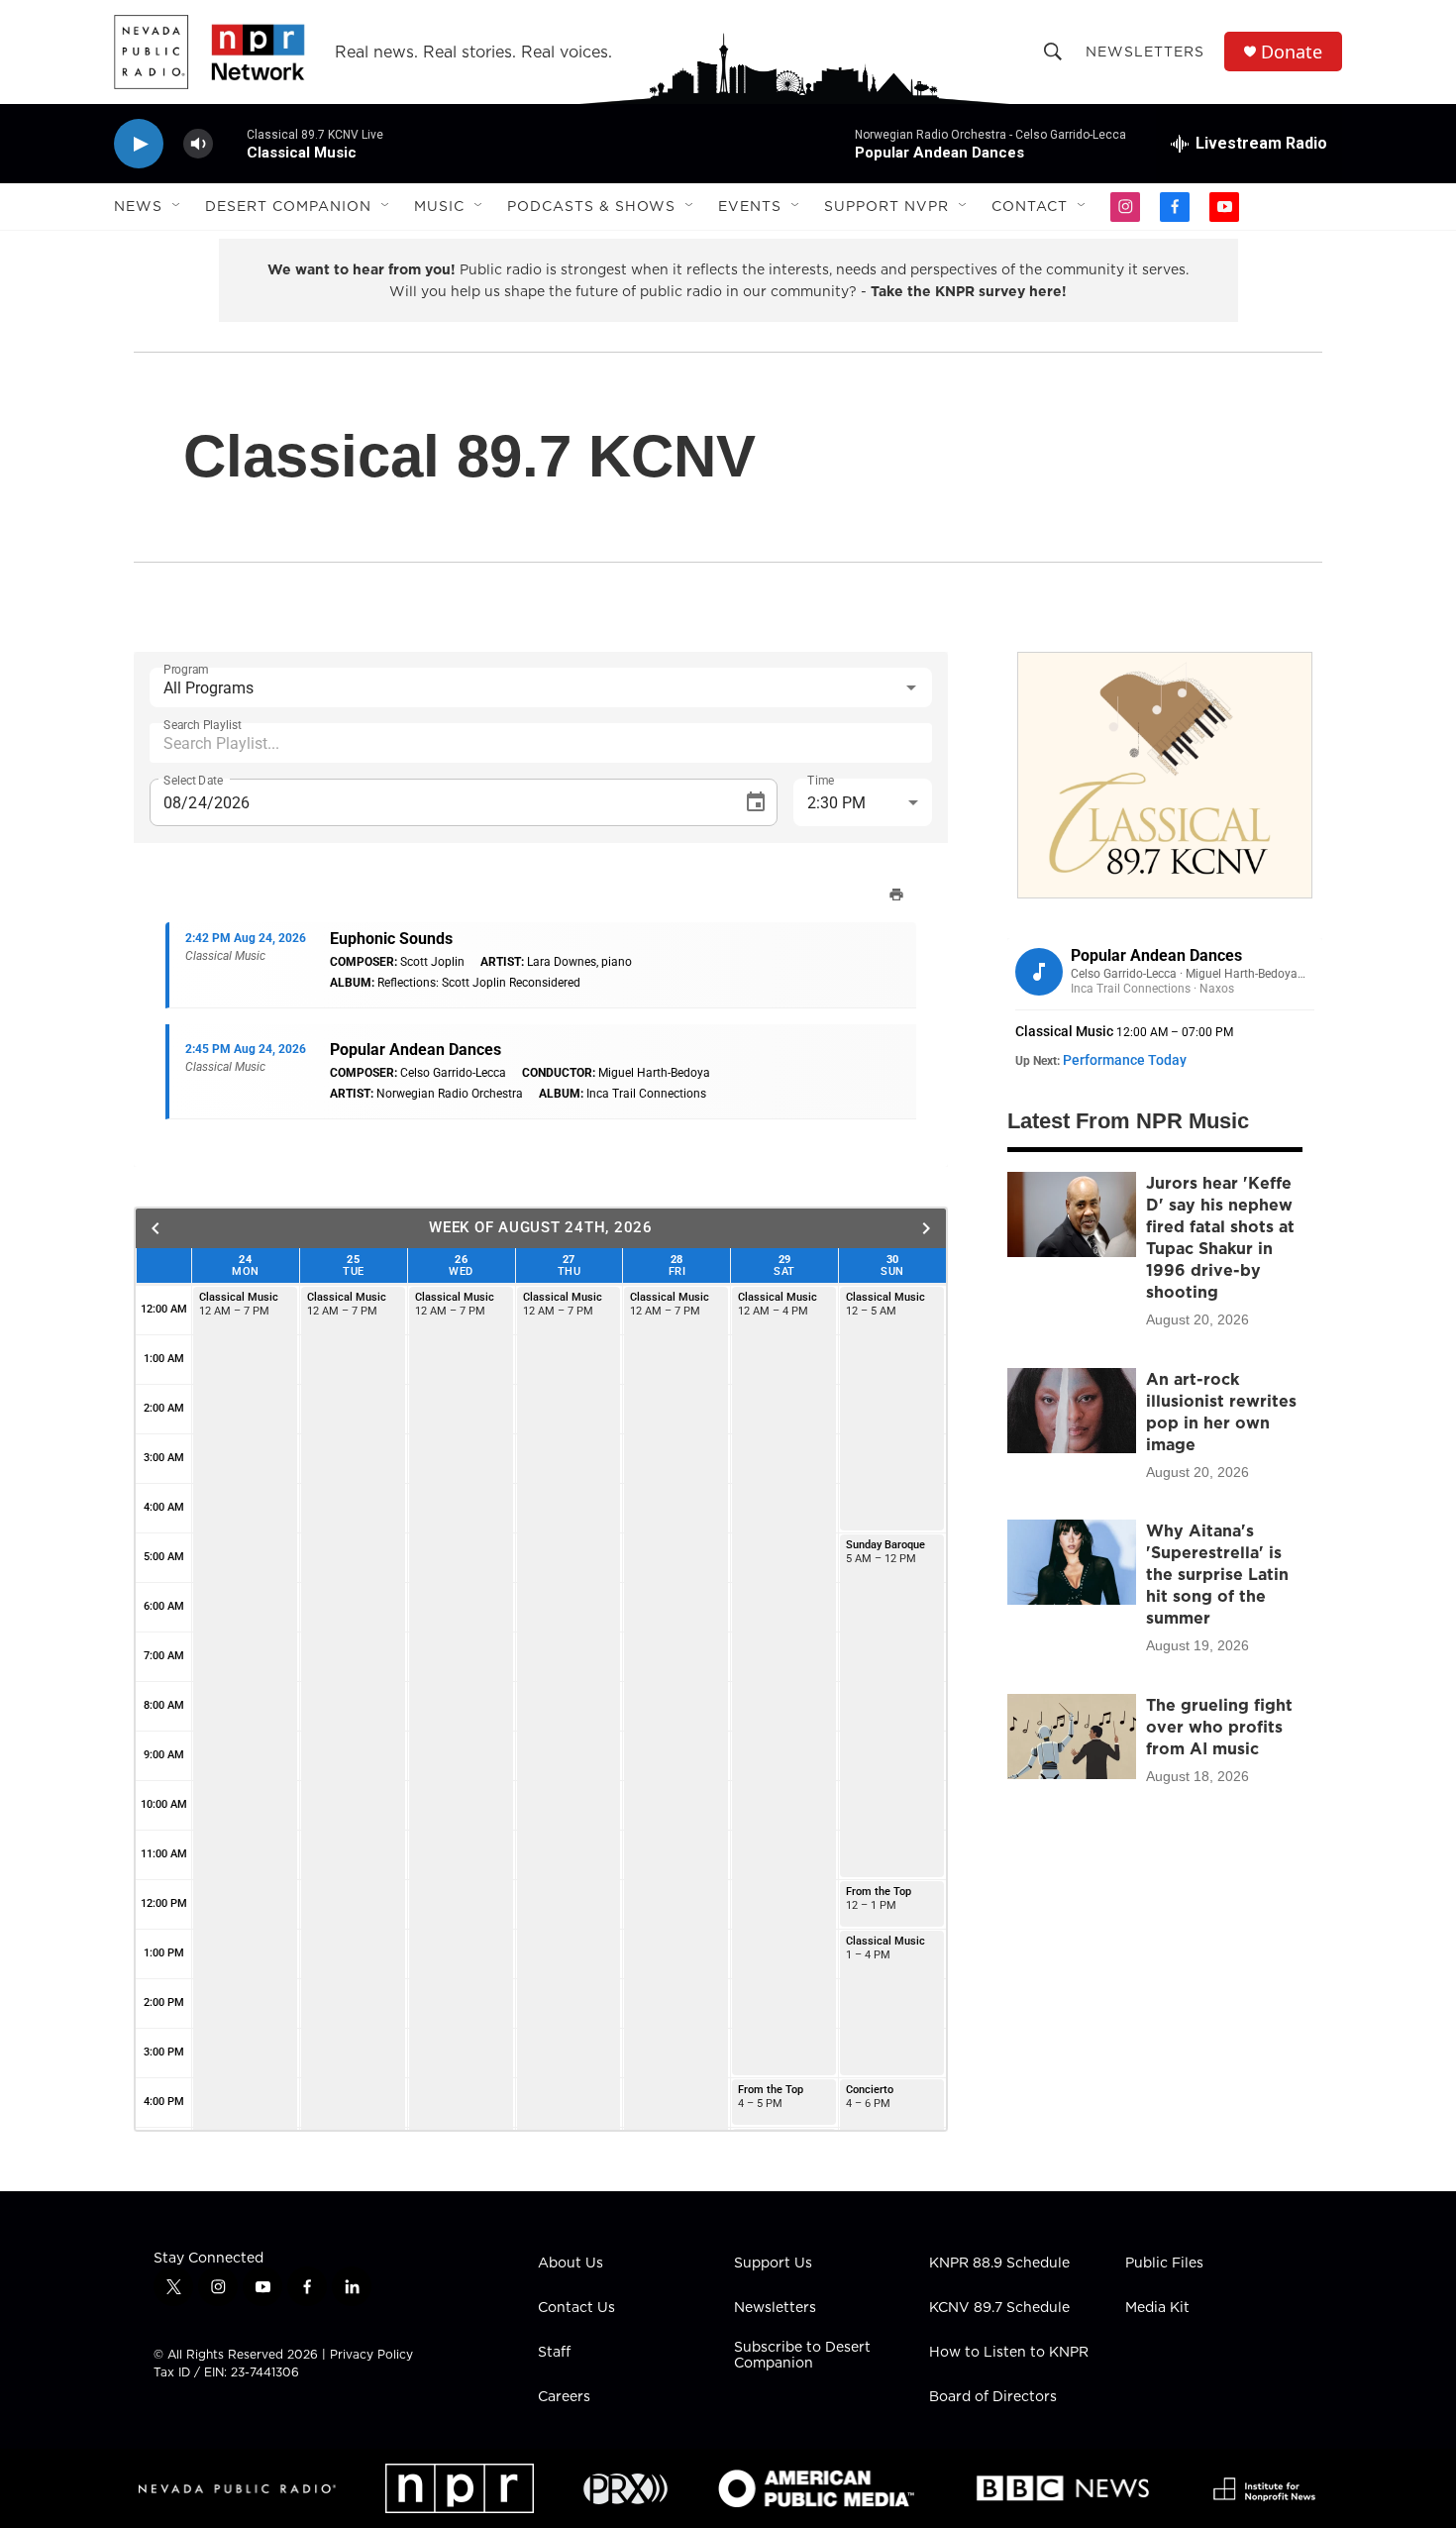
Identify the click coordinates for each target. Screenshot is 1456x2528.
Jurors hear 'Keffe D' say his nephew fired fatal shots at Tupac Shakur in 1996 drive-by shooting (1220, 1237)
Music (439, 206)
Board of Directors (993, 2397)
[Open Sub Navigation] (177, 206)
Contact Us (576, 2308)
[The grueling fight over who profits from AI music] (1072, 1737)
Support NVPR (886, 206)
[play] (139, 144)
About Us (571, 2264)
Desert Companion (288, 206)
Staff (554, 2353)
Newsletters (1145, 52)
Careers (564, 2397)
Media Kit (1157, 2308)
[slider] (230, 143)
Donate (1292, 52)
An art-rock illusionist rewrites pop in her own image (1221, 1412)
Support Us (773, 2264)
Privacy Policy (371, 2354)
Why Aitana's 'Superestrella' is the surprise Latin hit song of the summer (1217, 1574)
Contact (1030, 206)
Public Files (1164, 2264)
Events (750, 206)
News (138, 206)
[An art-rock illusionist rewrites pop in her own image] (1072, 1411)
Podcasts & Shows (591, 206)
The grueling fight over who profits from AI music (1219, 1727)
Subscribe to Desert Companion (802, 2356)
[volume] (198, 144)
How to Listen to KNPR (1009, 2353)
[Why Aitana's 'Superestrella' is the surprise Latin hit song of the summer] (1072, 1562)
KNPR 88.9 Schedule (999, 2264)
